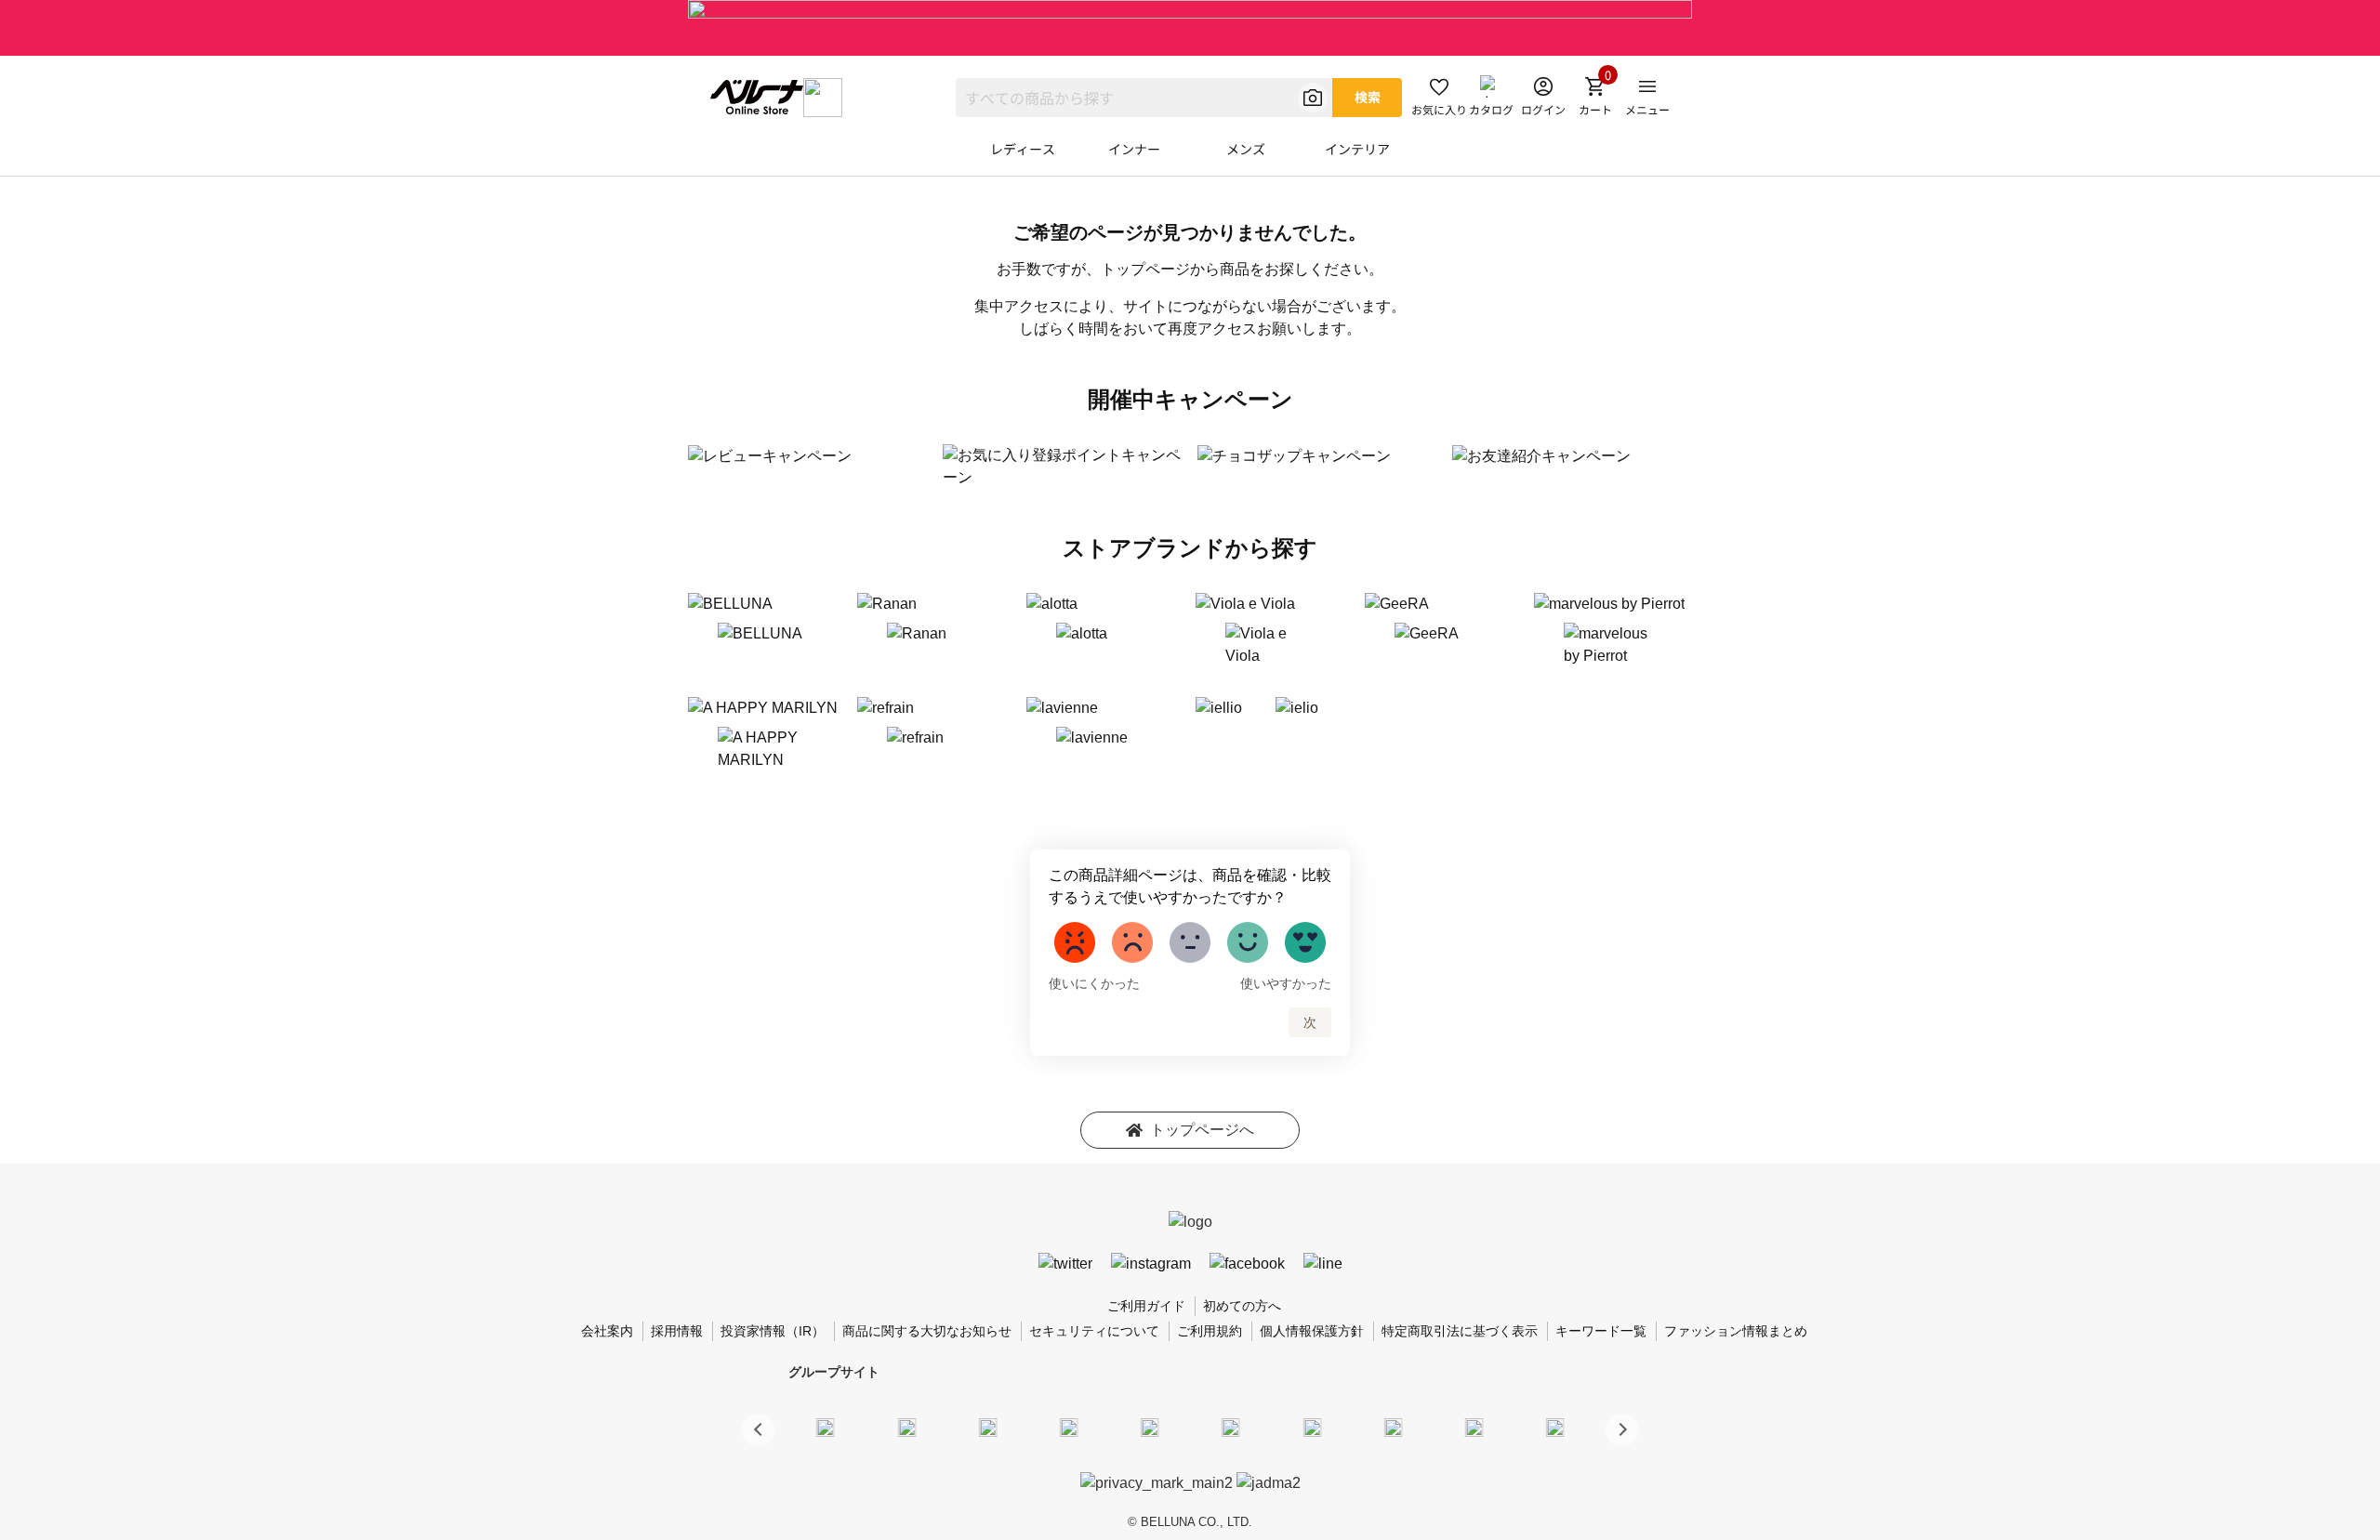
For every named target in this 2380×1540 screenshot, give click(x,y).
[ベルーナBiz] (906, 1427)
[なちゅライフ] (1474, 1427)
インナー (1134, 149)
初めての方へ (1242, 1306)
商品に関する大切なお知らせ (927, 1331)
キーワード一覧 (1601, 1331)
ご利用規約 (1210, 1331)
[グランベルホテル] (1150, 1427)
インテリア (1357, 149)
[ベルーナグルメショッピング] (1231, 1427)
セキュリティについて (1094, 1331)
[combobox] (1144, 98)
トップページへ (1202, 1130)
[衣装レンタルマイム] (826, 1427)
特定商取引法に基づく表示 (1460, 1331)
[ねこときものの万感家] (987, 1427)
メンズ (1246, 149)
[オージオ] (1393, 1427)
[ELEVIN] (1069, 1427)
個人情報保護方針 (1312, 1331)
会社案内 (607, 1331)
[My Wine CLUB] (1312, 1427)
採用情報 (677, 1331)
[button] (1622, 1430)
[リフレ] (1555, 1427)
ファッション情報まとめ (1736, 1331)
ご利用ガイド (1146, 1306)
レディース (1023, 149)
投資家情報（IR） (773, 1331)
